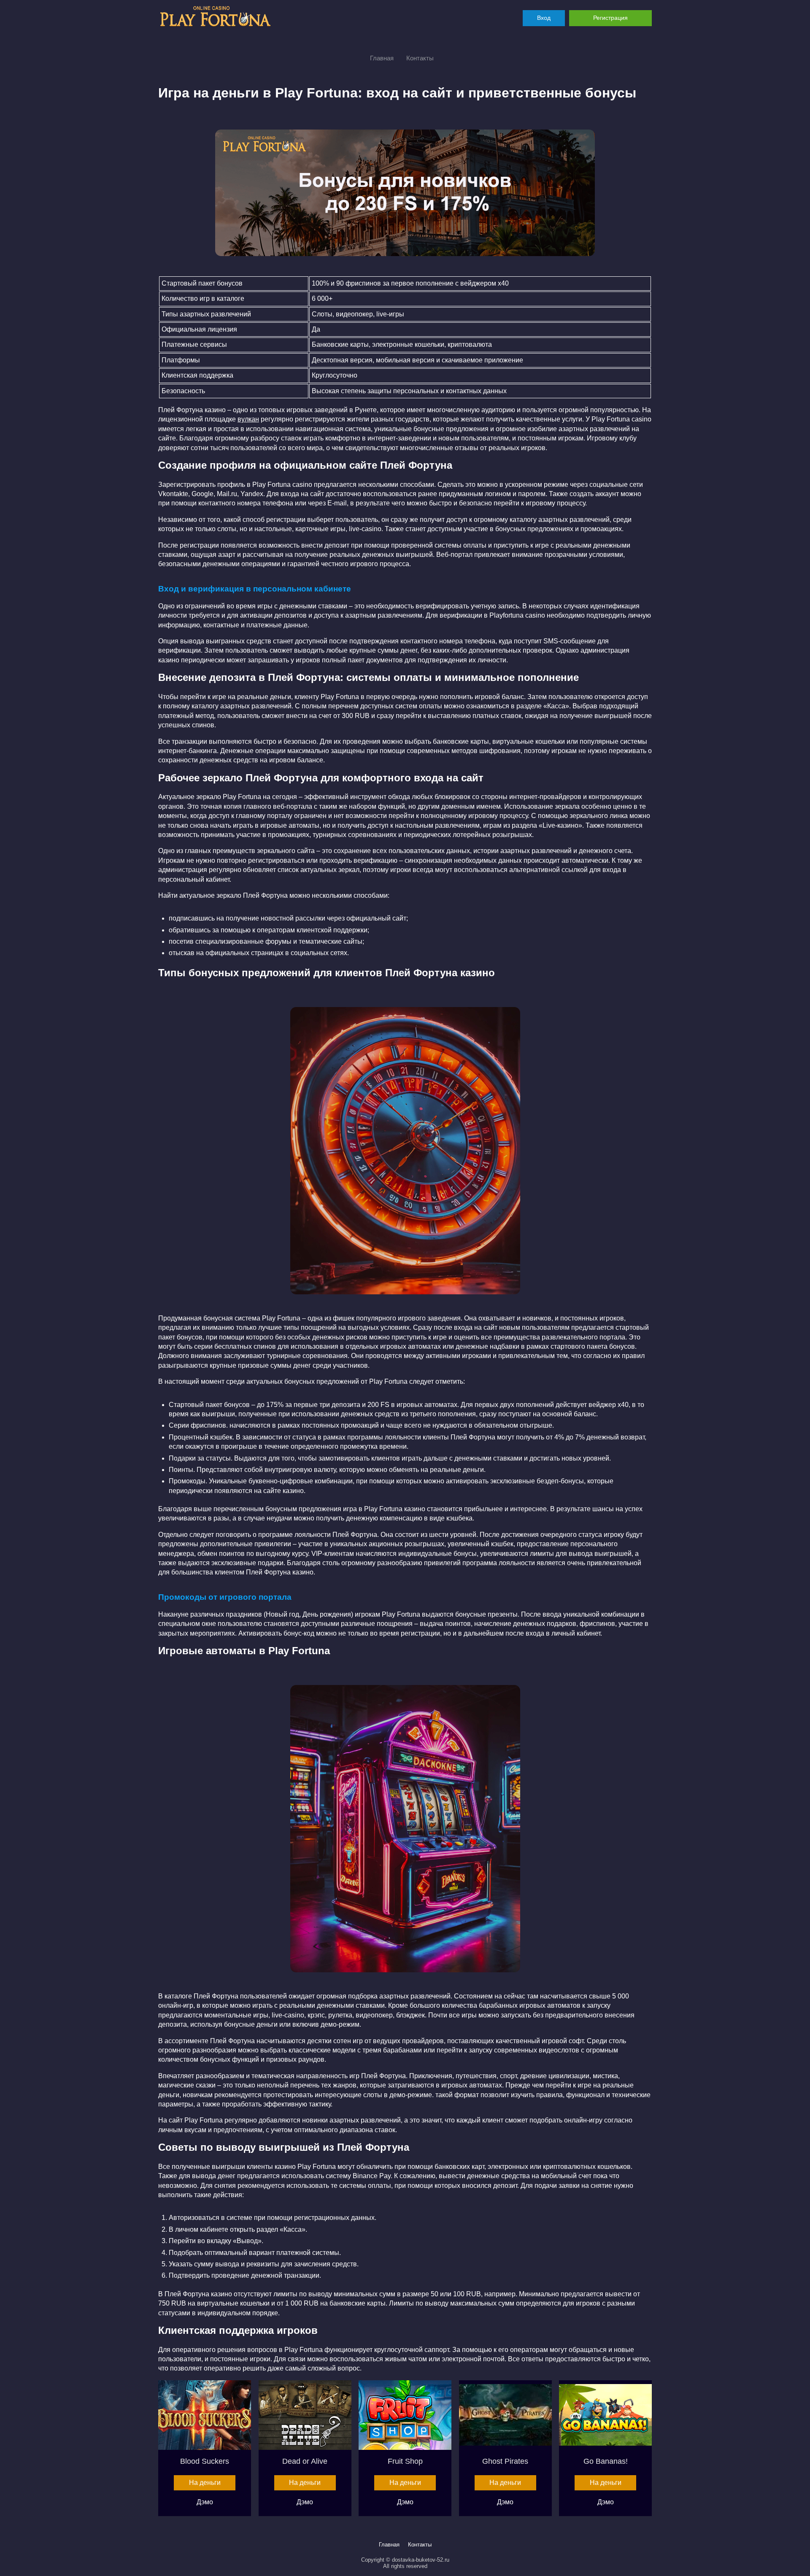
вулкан (248, 419)
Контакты (420, 58)
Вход (544, 18)
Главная (382, 58)
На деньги (205, 2483)
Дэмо (205, 2502)
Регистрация (610, 18)
